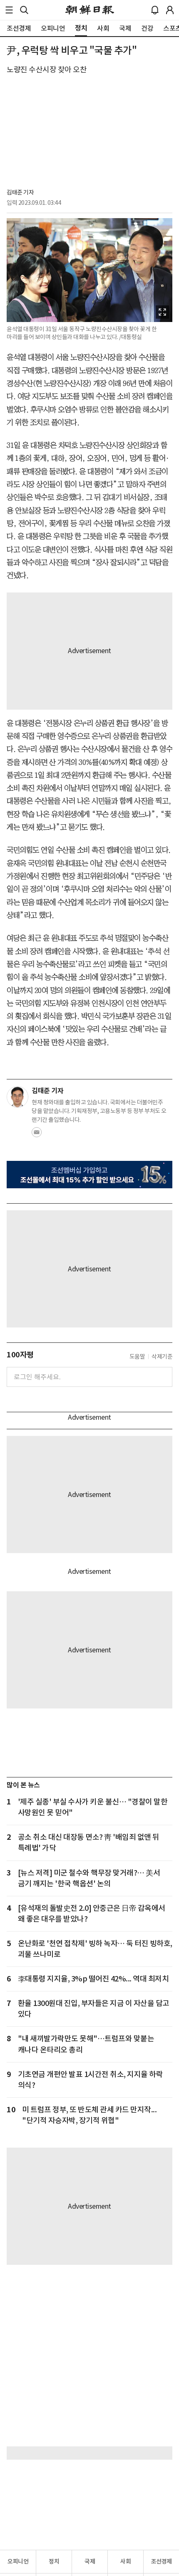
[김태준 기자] (17, 1097)
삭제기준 (162, 1357)
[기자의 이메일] (37, 1135)
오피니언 (18, 2561)
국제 (90, 2561)
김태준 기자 (20, 192)
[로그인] (170, 10)
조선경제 (162, 2561)
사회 (126, 2561)
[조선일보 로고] (90, 10)
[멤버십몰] (89, 1175)
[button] (9, 10)
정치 (54, 2561)
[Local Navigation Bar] (9, 10)
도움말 (137, 1357)
